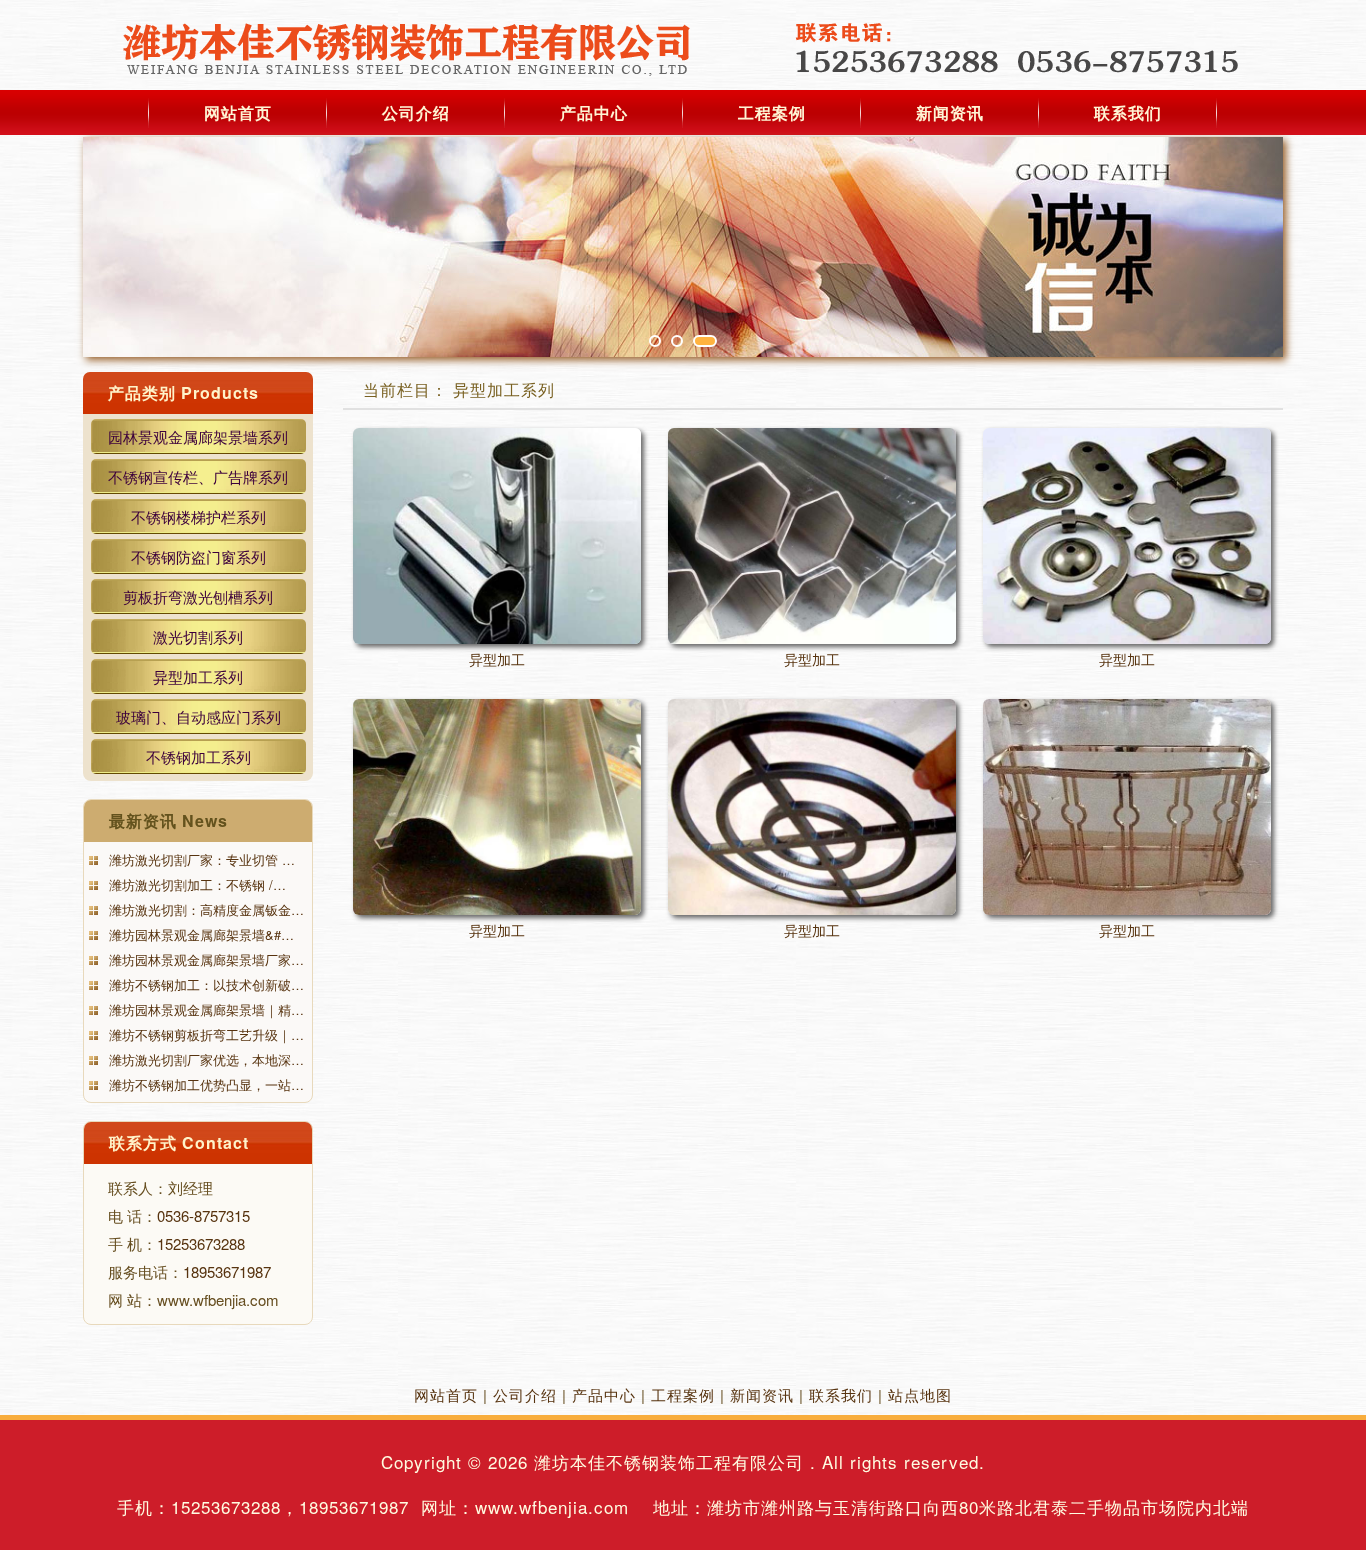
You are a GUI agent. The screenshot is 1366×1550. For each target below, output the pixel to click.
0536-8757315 (203, 1215)
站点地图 (920, 1394)
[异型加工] (497, 536)
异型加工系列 (198, 676)
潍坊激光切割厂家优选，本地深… (204, 1059)
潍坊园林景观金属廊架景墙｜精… (204, 1009)
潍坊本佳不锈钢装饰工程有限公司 (669, 1461)
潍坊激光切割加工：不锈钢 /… (195, 884)
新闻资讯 (950, 112)
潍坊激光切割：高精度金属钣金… (204, 909)
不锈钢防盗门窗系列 (198, 556)
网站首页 (238, 112)
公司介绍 (416, 112)
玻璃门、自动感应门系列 (198, 716)
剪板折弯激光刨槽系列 (198, 596)
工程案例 (772, 112)
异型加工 (497, 659)
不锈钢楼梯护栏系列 (198, 516)
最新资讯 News (168, 820)
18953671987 (227, 1271)
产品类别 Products (183, 392)
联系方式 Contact (179, 1142)
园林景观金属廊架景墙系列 (198, 436)
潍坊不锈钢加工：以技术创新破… (204, 984)
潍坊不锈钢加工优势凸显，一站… (204, 1084)
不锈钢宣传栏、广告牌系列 (198, 476)
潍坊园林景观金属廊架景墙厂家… (204, 959)
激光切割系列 (198, 636)
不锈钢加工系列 (198, 756)
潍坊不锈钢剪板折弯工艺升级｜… (204, 1034)
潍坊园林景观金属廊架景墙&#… (199, 934)
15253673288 (201, 1243)
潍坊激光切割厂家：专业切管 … (200, 859)
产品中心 (594, 112)
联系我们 (1128, 112)
